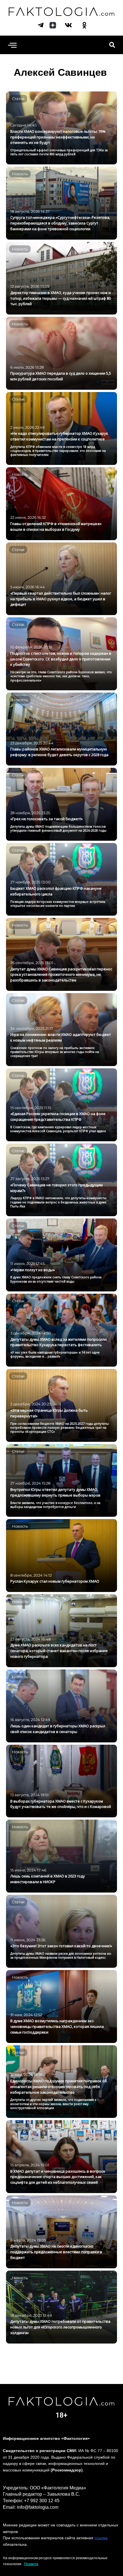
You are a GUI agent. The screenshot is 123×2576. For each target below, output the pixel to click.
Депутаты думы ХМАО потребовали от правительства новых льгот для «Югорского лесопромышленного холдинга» (60, 2327)
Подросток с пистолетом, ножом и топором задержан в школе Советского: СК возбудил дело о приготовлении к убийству (61, 659)
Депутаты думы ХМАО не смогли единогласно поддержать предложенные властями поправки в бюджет (56, 2252)
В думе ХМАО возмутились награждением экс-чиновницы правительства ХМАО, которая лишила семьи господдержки (57, 2026)
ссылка (101, 2538)
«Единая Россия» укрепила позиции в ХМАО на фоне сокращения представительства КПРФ (58, 1116)
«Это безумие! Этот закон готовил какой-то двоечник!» (61, 1946)
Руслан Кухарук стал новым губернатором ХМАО (55, 1581)
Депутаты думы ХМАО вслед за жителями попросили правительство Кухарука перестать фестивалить (58, 1342)
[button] (12, 45)
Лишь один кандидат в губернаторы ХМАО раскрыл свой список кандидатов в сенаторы (58, 1729)
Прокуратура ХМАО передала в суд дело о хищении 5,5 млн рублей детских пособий (61, 376)
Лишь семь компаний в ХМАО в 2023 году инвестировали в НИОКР (48, 1879)
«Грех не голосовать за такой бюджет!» (46, 819)
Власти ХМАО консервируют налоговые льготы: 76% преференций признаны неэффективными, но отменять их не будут (58, 137)
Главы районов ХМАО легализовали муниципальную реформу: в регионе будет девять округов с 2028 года (59, 752)
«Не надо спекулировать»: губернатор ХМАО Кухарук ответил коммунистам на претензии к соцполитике (59, 436)
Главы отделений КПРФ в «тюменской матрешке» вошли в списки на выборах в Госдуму (56, 526)
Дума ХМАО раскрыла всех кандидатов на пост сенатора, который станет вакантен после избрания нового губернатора (59, 1651)
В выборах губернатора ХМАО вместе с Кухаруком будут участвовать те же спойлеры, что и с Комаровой (61, 1804)
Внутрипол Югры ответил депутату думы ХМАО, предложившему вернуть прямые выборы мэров (55, 1492)
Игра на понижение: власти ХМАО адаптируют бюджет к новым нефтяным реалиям (61, 1037)
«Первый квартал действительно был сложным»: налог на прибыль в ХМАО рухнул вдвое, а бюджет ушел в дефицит (61, 599)
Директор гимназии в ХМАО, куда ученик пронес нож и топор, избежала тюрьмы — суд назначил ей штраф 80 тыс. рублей (60, 298)
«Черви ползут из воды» (33, 1270)
